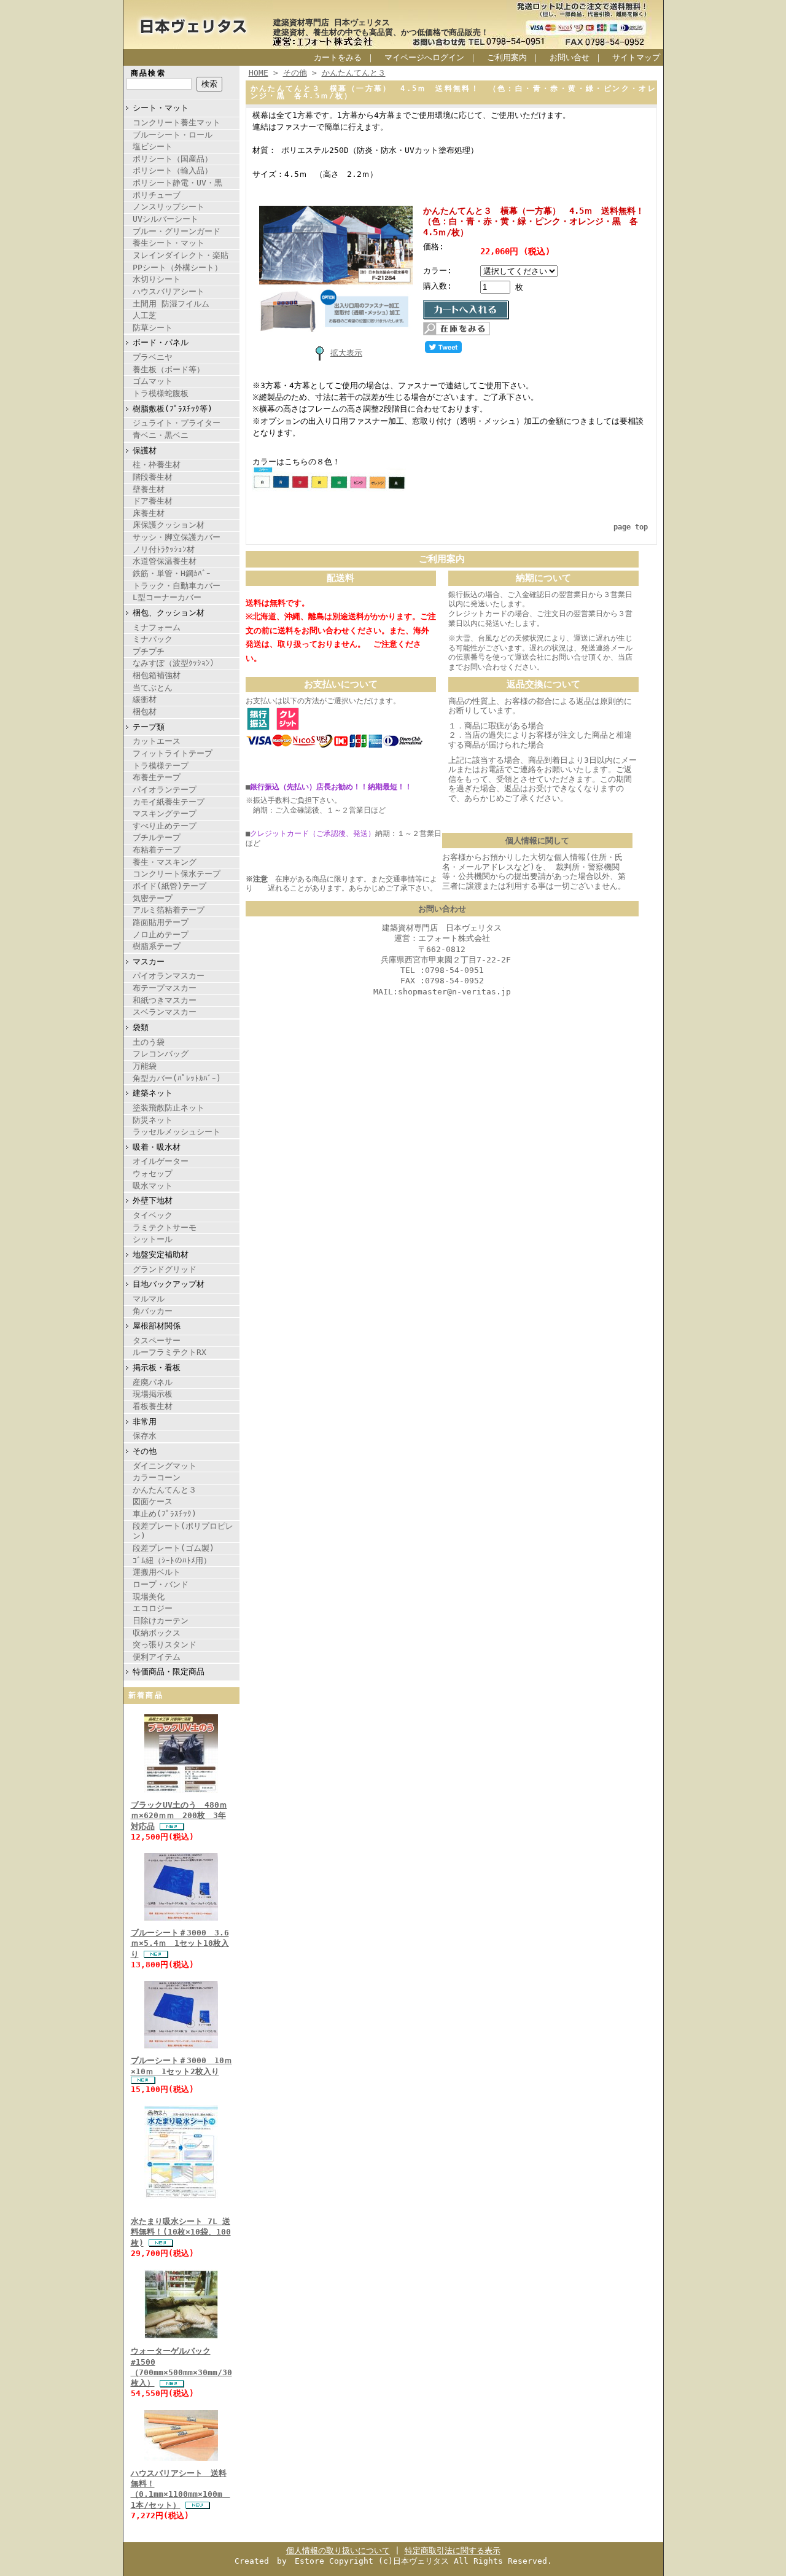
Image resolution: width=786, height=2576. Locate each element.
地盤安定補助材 (161, 1255)
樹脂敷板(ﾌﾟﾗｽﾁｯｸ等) (173, 409)
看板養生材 (153, 1406)
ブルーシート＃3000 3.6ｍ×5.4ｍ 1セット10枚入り (180, 1943)
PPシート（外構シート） (177, 267)
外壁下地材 (153, 1200)
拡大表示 (346, 353)
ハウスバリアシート (169, 291)
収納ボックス (157, 1633)
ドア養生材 (153, 501)
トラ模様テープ (161, 766)
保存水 (145, 1436)
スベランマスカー (165, 1012)
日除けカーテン (161, 1621)
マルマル (149, 1299)
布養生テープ (157, 777)
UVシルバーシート (165, 219)
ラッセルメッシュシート (177, 1132)
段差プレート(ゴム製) (173, 1548)
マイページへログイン (424, 57)
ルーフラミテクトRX (169, 1352)
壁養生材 (149, 489)
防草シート (153, 328)
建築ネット (153, 1093)
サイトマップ (636, 57)
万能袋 (145, 1066)
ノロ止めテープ (161, 935)
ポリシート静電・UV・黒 (177, 183)
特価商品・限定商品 (169, 1672)
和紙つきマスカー (165, 1000)
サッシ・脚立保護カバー (177, 537)
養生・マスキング (165, 862)
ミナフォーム (157, 627)
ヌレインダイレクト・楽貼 (181, 255)
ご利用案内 (507, 57)
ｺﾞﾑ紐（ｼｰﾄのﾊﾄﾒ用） (172, 1560)
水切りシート (157, 279)
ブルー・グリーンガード (177, 231)
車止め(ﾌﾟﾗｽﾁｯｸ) (165, 1514)
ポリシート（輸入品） (173, 170)
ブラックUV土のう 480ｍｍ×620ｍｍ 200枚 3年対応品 (179, 1816)
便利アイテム (157, 1657)
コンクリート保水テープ (177, 874)
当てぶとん (153, 688)
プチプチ (149, 651)
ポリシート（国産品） (173, 159)
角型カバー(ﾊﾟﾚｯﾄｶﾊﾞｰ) (177, 1078)
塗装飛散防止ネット (169, 1108)
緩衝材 (145, 699)
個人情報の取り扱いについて (338, 2551)
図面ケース (153, 1501)
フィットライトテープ (173, 753)
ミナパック (153, 639)
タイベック (153, 1215)
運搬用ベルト (157, 1572)
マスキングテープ (165, 814)
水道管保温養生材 (165, 561)
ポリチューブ (157, 195)
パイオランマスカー (169, 976)
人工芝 (145, 315)
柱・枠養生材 (157, 465)
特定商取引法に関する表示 (453, 2551)
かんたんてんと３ (165, 1490)
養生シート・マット (169, 243)
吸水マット (153, 1186)
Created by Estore (279, 2561)
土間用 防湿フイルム (171, 304)
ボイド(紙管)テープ (169, 886)
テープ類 (149, 727)
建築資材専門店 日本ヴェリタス (332, 22)
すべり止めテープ (165, 826)
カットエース (157, 741)
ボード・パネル (161, 342)
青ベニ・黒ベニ (161, 435)
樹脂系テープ (157, 946)
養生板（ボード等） (169, 369)
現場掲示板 (153, 1394)
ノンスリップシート (169, 207)
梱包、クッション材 (169, 613)
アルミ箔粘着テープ (169, 910)
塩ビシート (153, 146)
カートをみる (338, 57)
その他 (145, 1451)
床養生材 (149, 513)
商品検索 (149, 73)
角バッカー (153, 1311)
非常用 (145, 1422)
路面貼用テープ (161, 922)
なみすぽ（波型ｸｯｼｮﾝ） (175, 663)
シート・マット (161, 108)
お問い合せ (570, 57)
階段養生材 (153, 477)
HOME (259, 73)
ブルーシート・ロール (173, 135)
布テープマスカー (165, 988)
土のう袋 (149, 1042)
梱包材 (145, 712)
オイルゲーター (161, 1161)
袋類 (141, 1027)
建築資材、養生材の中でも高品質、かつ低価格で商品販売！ (381, 32)
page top (631, 527)
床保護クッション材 (169, 525)
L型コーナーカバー (167, 597)
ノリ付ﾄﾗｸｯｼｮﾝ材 (164, 549)
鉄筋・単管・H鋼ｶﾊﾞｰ (172, 573)
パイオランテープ (165, 790)
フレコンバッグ (161, 1054)
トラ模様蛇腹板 (161, 393)
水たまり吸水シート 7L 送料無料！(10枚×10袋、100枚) (181, 2232)
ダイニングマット (165, 1466)
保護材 (145, 451)
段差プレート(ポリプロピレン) (183, 1531)
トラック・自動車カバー (177, 586)
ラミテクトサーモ (165, 1228)
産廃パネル (153, 1382)
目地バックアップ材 (169, 1284)
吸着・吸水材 (157, 1147)
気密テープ (153, 898)
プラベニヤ (153, 357)
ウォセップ (153, 1173)
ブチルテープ (157, 837)
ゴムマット (153, 381)
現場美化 (149, 1597)
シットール (153, 1239)
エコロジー (153, 1608)
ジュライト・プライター (177, 423)
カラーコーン (157, 1477)
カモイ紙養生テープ (169, 802)
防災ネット (153, 1120)
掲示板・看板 (157, 1368)
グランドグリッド (165, 1269)
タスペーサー (157, 1341)
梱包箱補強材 (157, 675)
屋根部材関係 (157, 1326)
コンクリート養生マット (177, 123)
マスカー (149, 962)
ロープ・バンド (161, 1584)
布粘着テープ (157, 850)
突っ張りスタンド (165, 1645)
